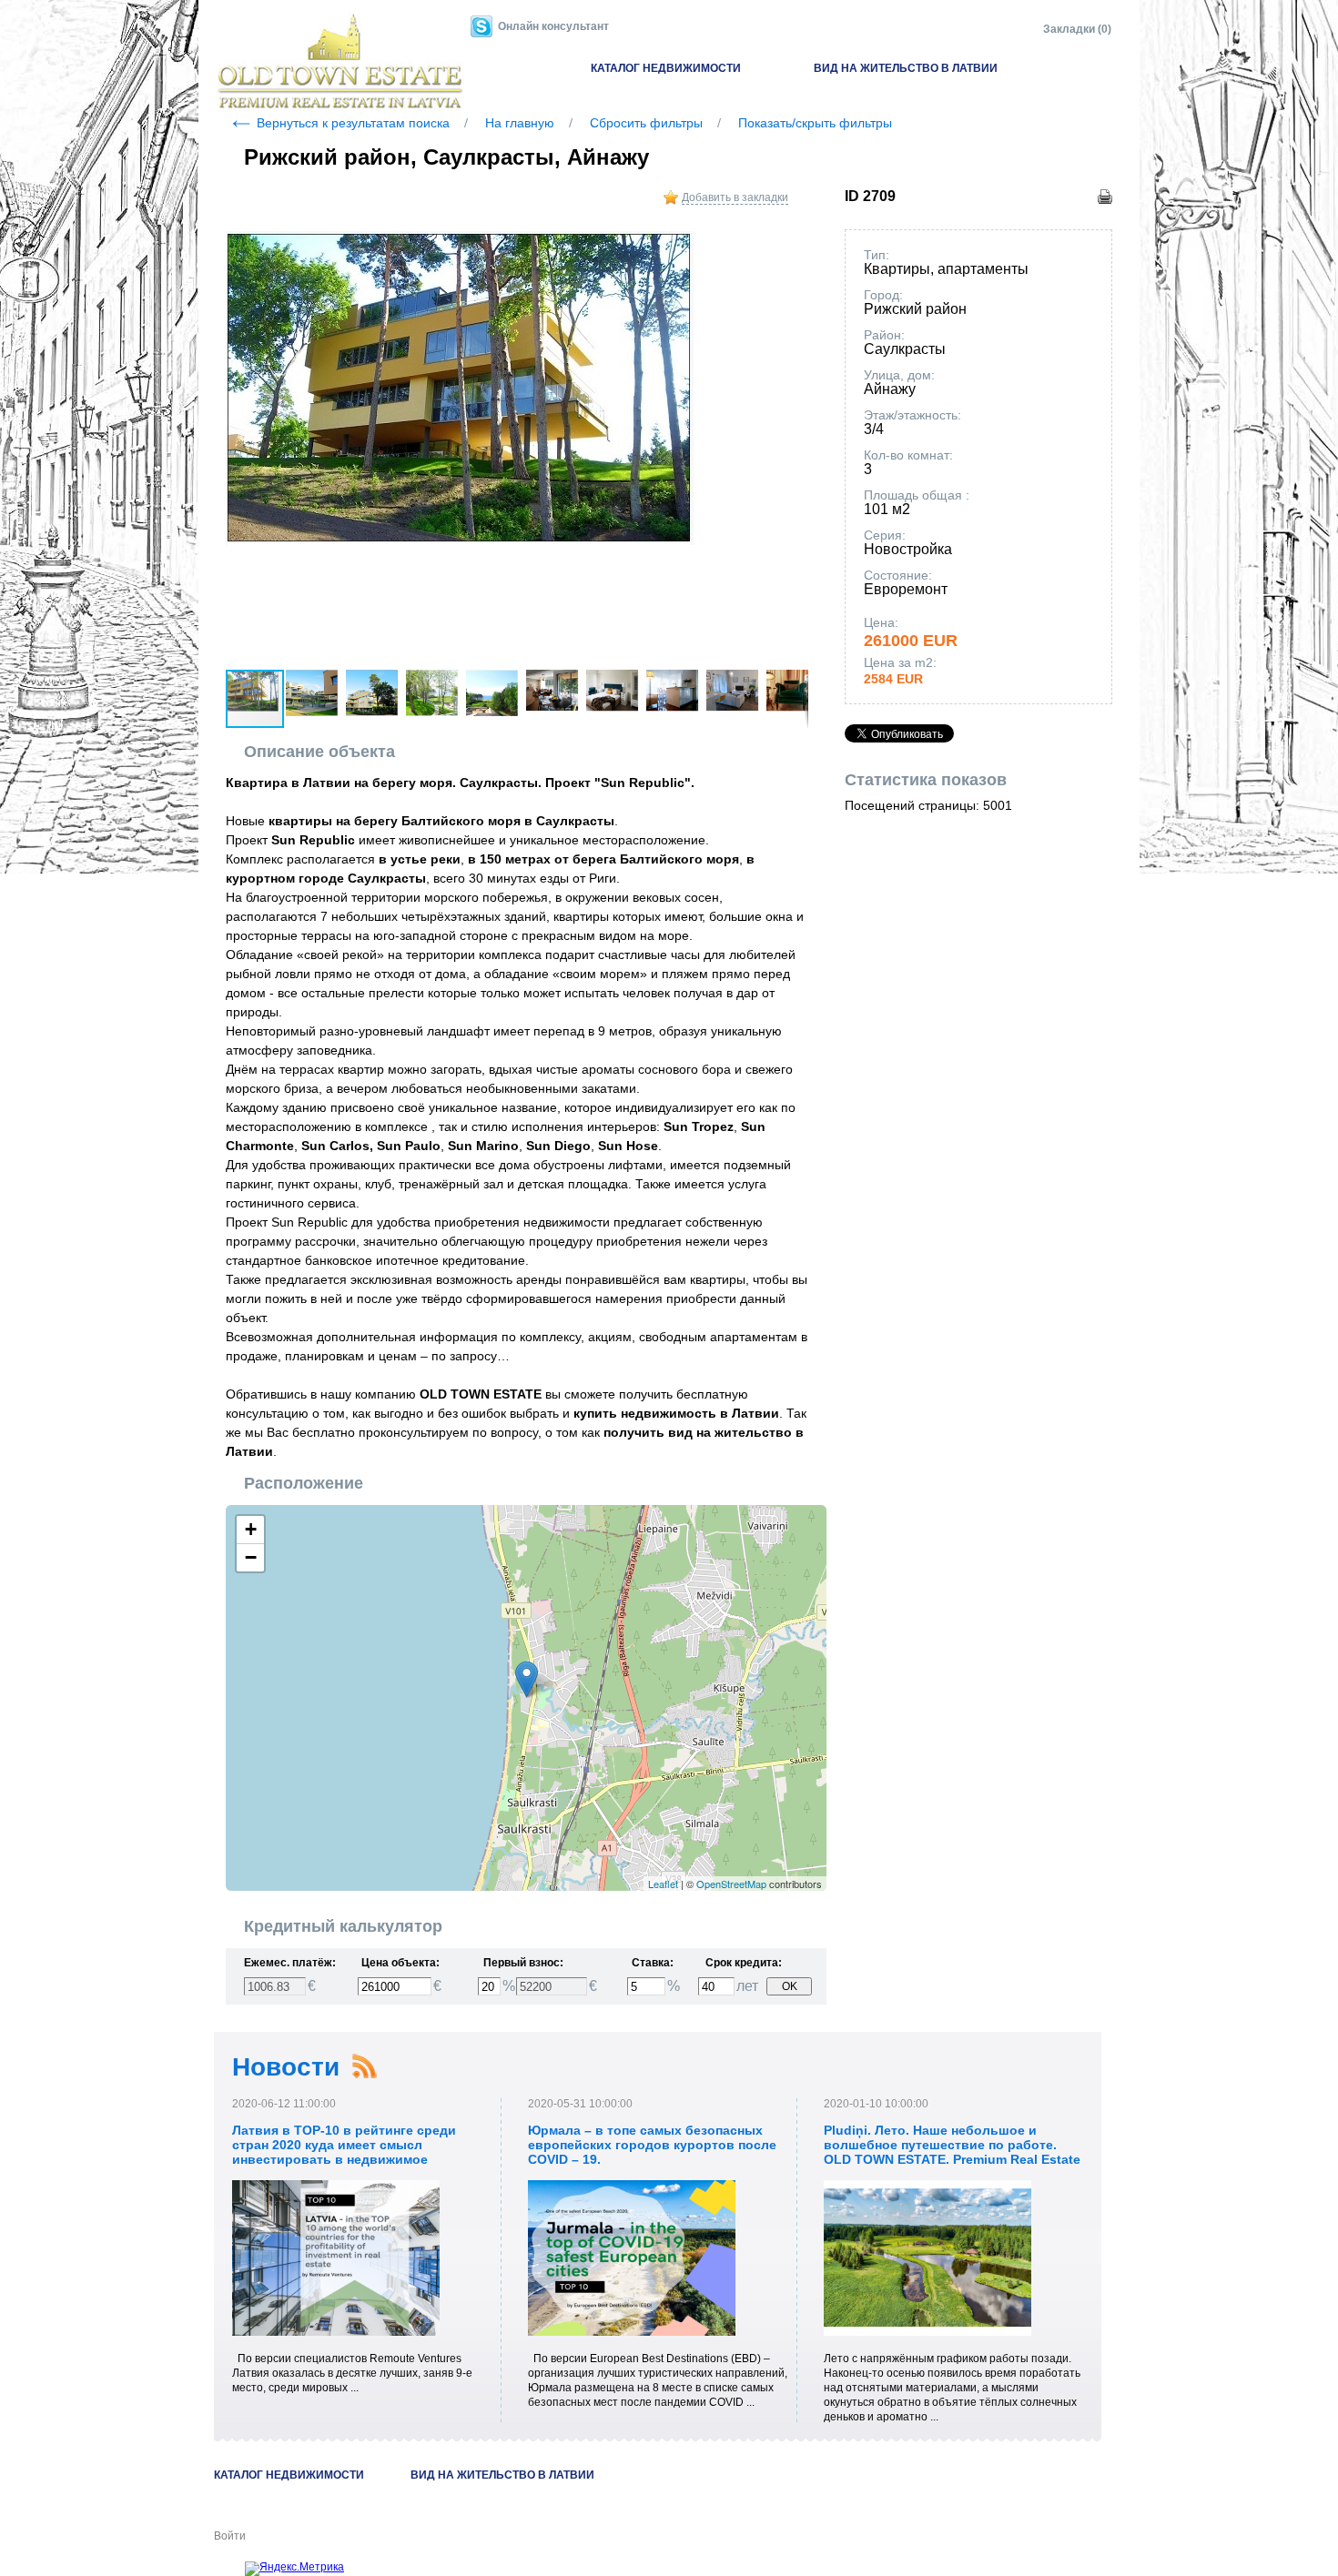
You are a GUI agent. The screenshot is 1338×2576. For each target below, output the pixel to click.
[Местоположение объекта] (527, 1679)
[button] (792, 247)
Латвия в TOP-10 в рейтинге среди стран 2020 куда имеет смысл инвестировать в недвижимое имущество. (344, 2152)
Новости (286, 2067)
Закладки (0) (1077, 29)
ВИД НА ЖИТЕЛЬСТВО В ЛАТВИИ (906, 68)
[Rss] (364, 2066)
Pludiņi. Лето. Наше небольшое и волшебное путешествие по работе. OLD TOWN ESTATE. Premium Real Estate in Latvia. (952, 2152)
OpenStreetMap (731, 1884)
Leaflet (663, 1884)
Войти (230, 2536)
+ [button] (251, 1529)
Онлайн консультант (553, 26)
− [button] (251, 1557)
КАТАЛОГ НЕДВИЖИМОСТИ (666, 68)
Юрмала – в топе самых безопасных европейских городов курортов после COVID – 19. (652, 2145)
